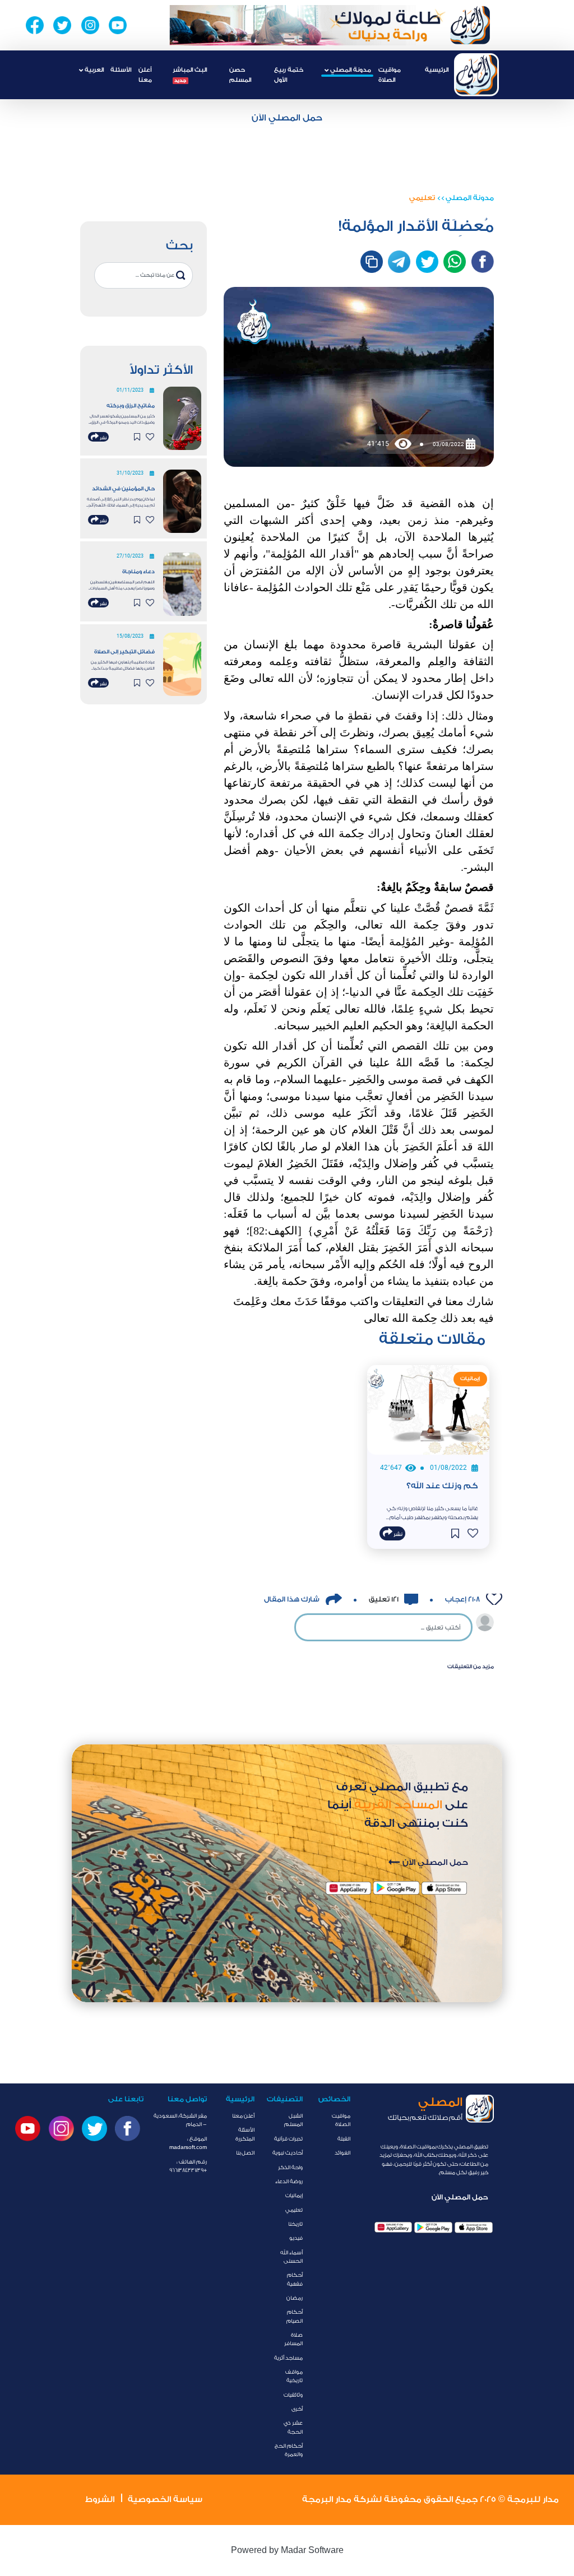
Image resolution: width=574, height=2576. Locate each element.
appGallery (394, 2227)
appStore (474, 2227)
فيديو (296, 2238)
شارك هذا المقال (292, 1599)
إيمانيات (294, 2196)
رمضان (295, 2298)
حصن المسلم (240, 75)
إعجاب (462, 1599)
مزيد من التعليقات (471, 1667)
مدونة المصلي (470, 198)
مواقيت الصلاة (390, 75)
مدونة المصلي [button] (350, 70)
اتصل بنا (245, 2153)
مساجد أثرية (288, 2358)
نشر (103, 438)
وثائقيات (293, 2395)
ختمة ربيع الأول (289, 75)
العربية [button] (93, 70)
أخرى (297, 2409)
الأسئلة (121, 70)
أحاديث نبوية (288, 2153)
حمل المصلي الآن (287, 118)
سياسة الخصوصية (165, 2500)
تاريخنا (295, 2224)
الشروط (100, 2500)
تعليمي (422, 198)
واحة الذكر (290, 2167)
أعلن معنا (145, 75)
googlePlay (433, 2227)
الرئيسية (437, 70)
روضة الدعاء (289, 2182)
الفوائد (342, 2153)
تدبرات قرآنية (288, 2139)
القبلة (344, 2139)
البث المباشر (190, 74)
